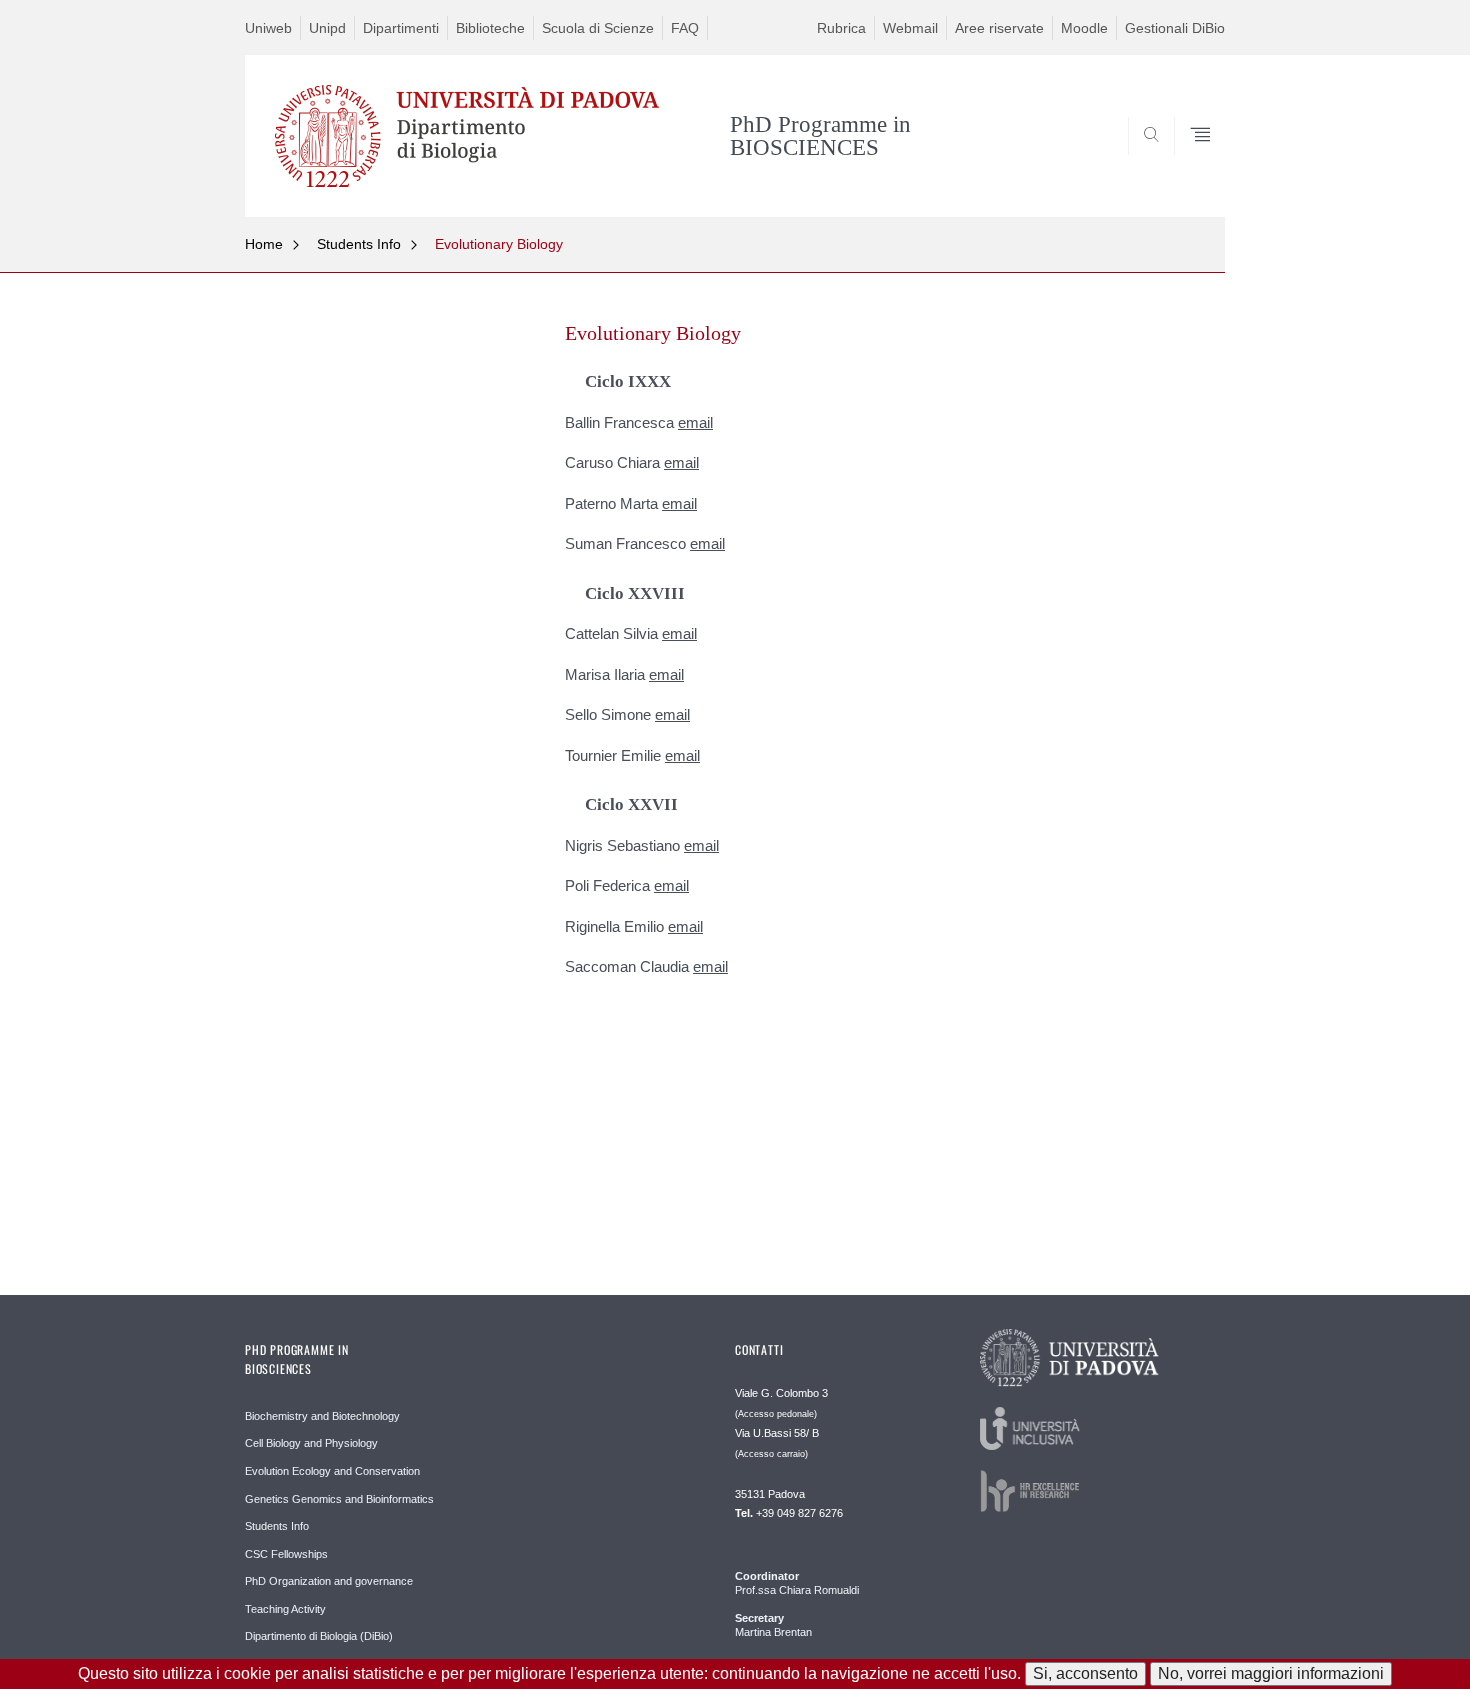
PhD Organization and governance (329, 1581)
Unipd (327, 28)
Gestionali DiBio (1175, 28)
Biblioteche (490, 28)
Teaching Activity (285, 1609)
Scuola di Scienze (598, 28)
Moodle (1084, 28)
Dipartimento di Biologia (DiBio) (319, 1636)
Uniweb (268, 28)
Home (264, 244)
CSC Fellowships (286, 1554)
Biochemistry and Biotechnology (322, 1416)
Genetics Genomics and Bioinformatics (339, 1499)
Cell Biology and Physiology (311, 1443)
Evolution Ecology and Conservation (332, 1471)
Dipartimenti (401, 28)
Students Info (359, 244)
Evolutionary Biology (499, 244)
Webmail (910, 28)
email (695, 422)
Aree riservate (999, 28)
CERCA (1193, 169)
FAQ (685, 28)
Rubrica (841, 28)
